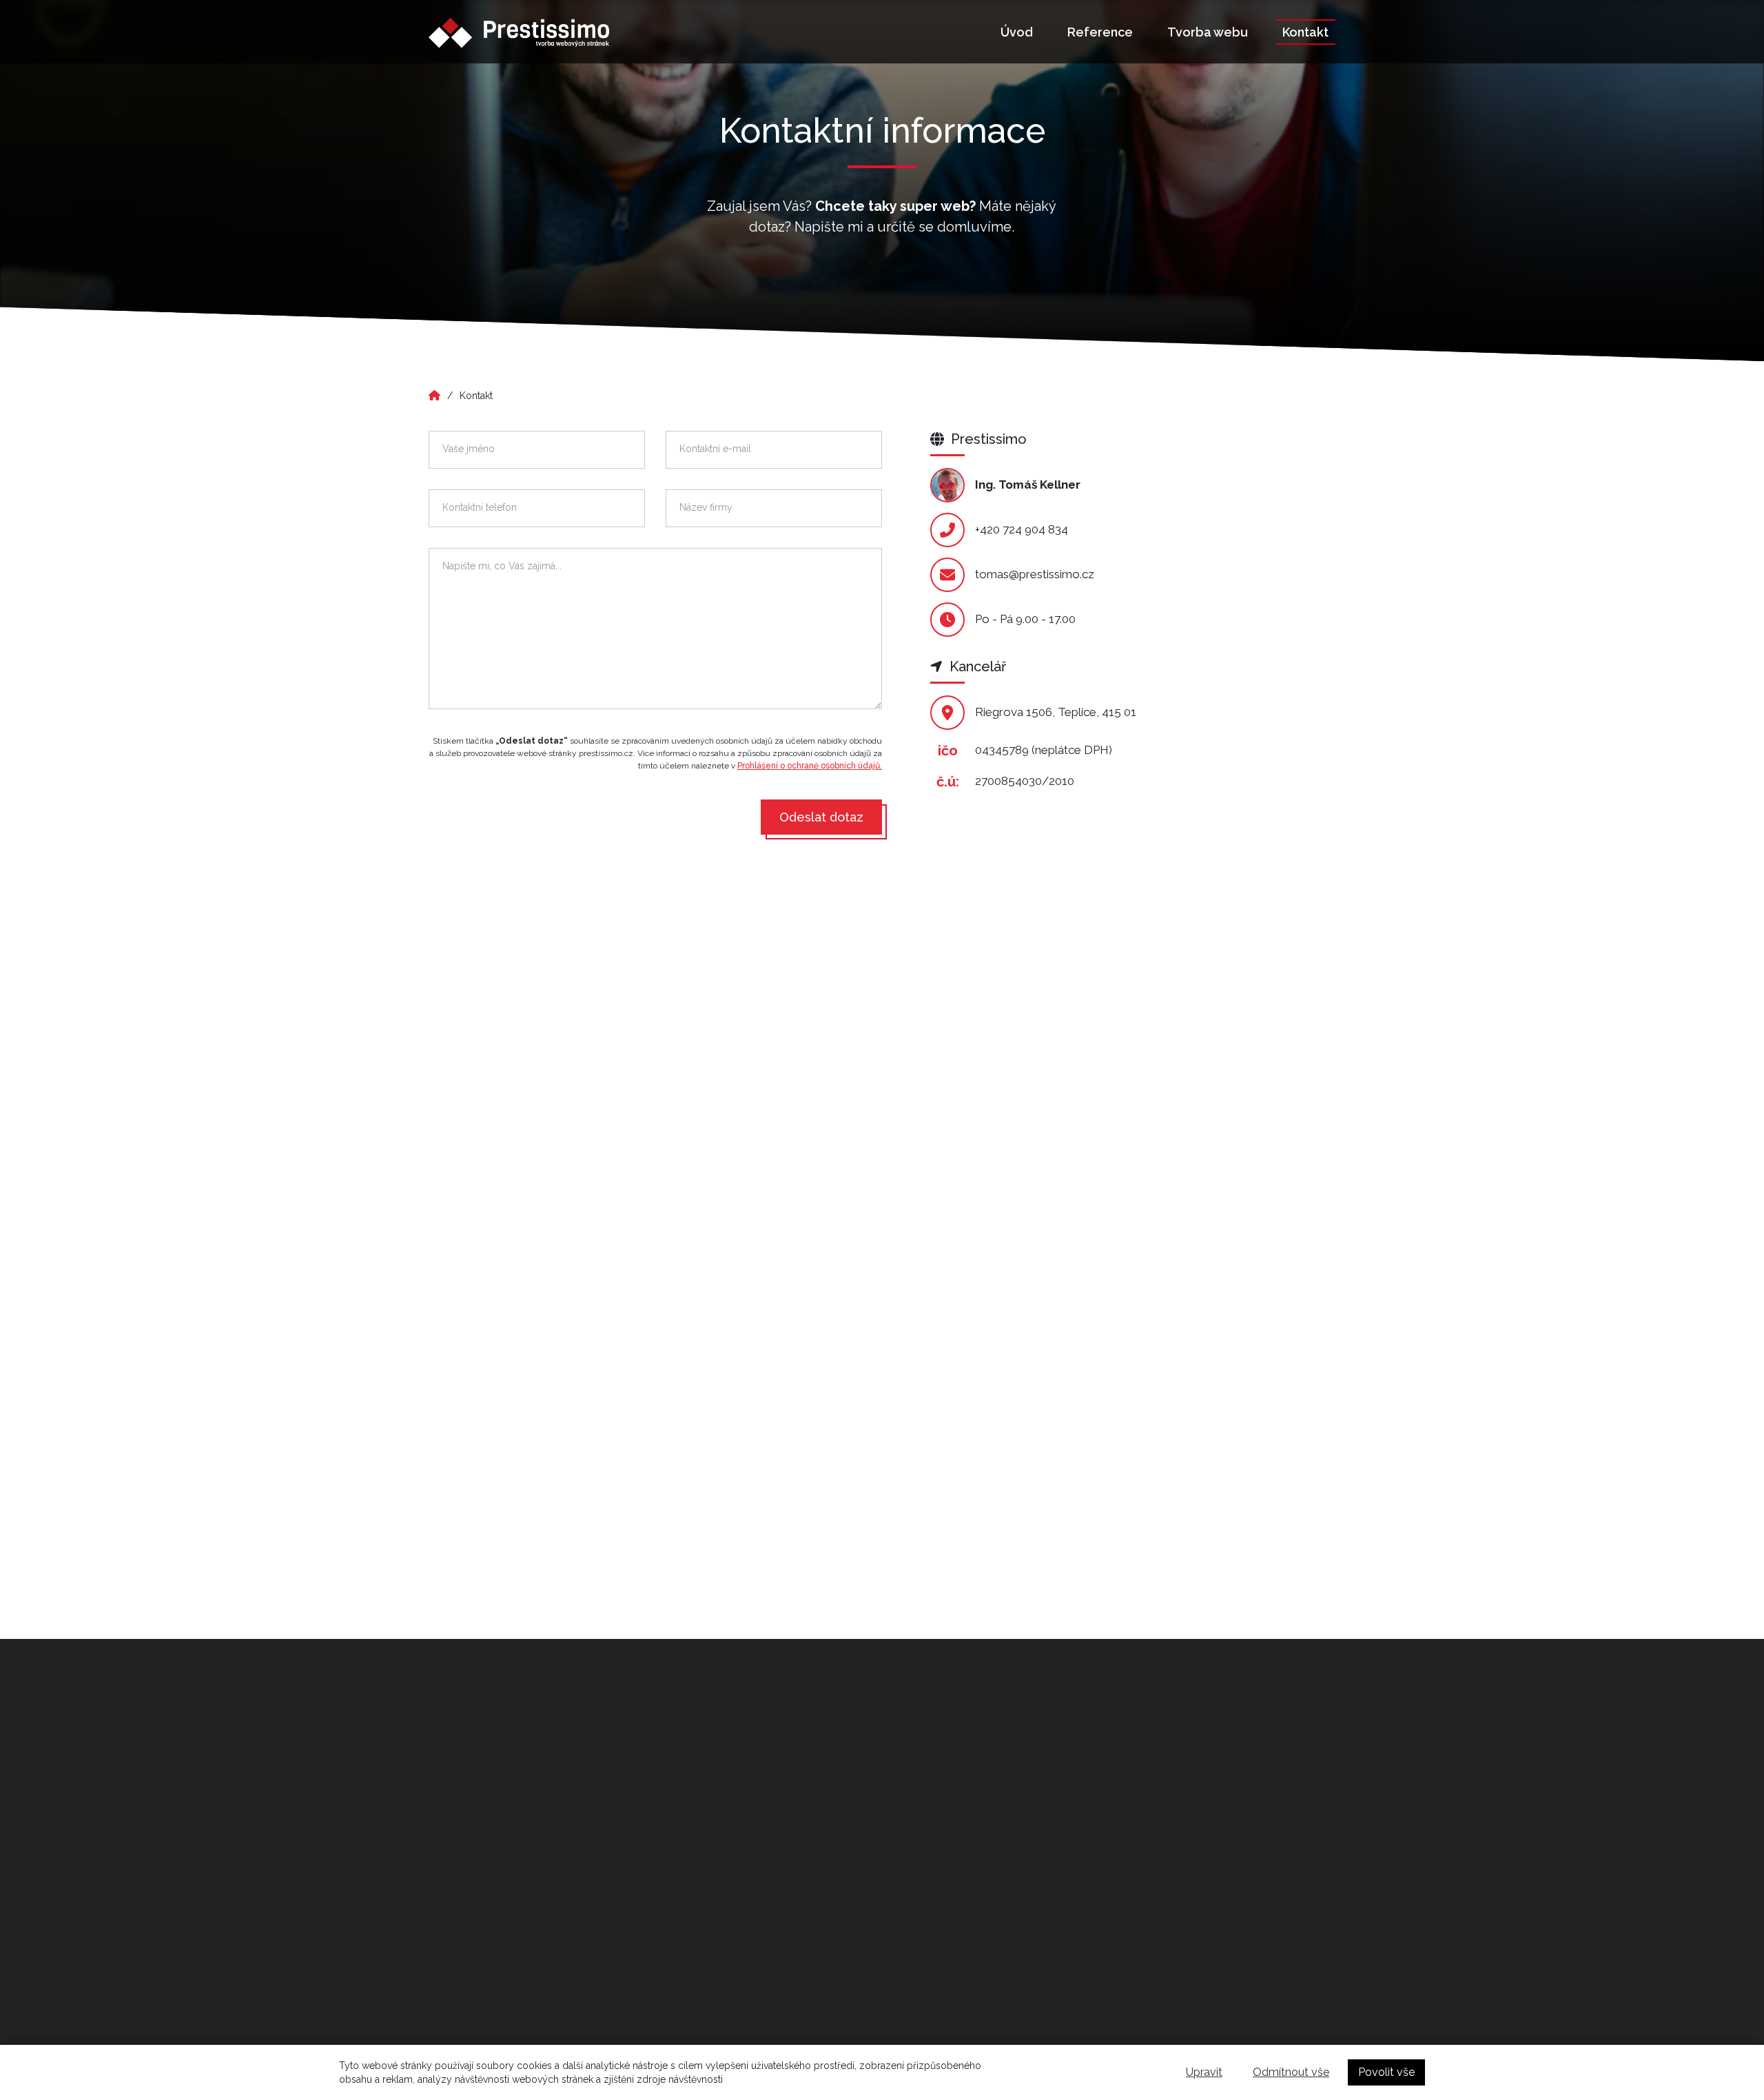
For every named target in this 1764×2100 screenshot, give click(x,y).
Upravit (1204, 2072)
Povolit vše (1386, 2072)
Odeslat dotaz (821, 817)
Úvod (1017, 32)
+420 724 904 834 (1022, 529)
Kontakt (1305, 32)
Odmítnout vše (1291, 2072)
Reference (1100, 32)
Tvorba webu (1208, 32)
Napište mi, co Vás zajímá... (502, 566)
